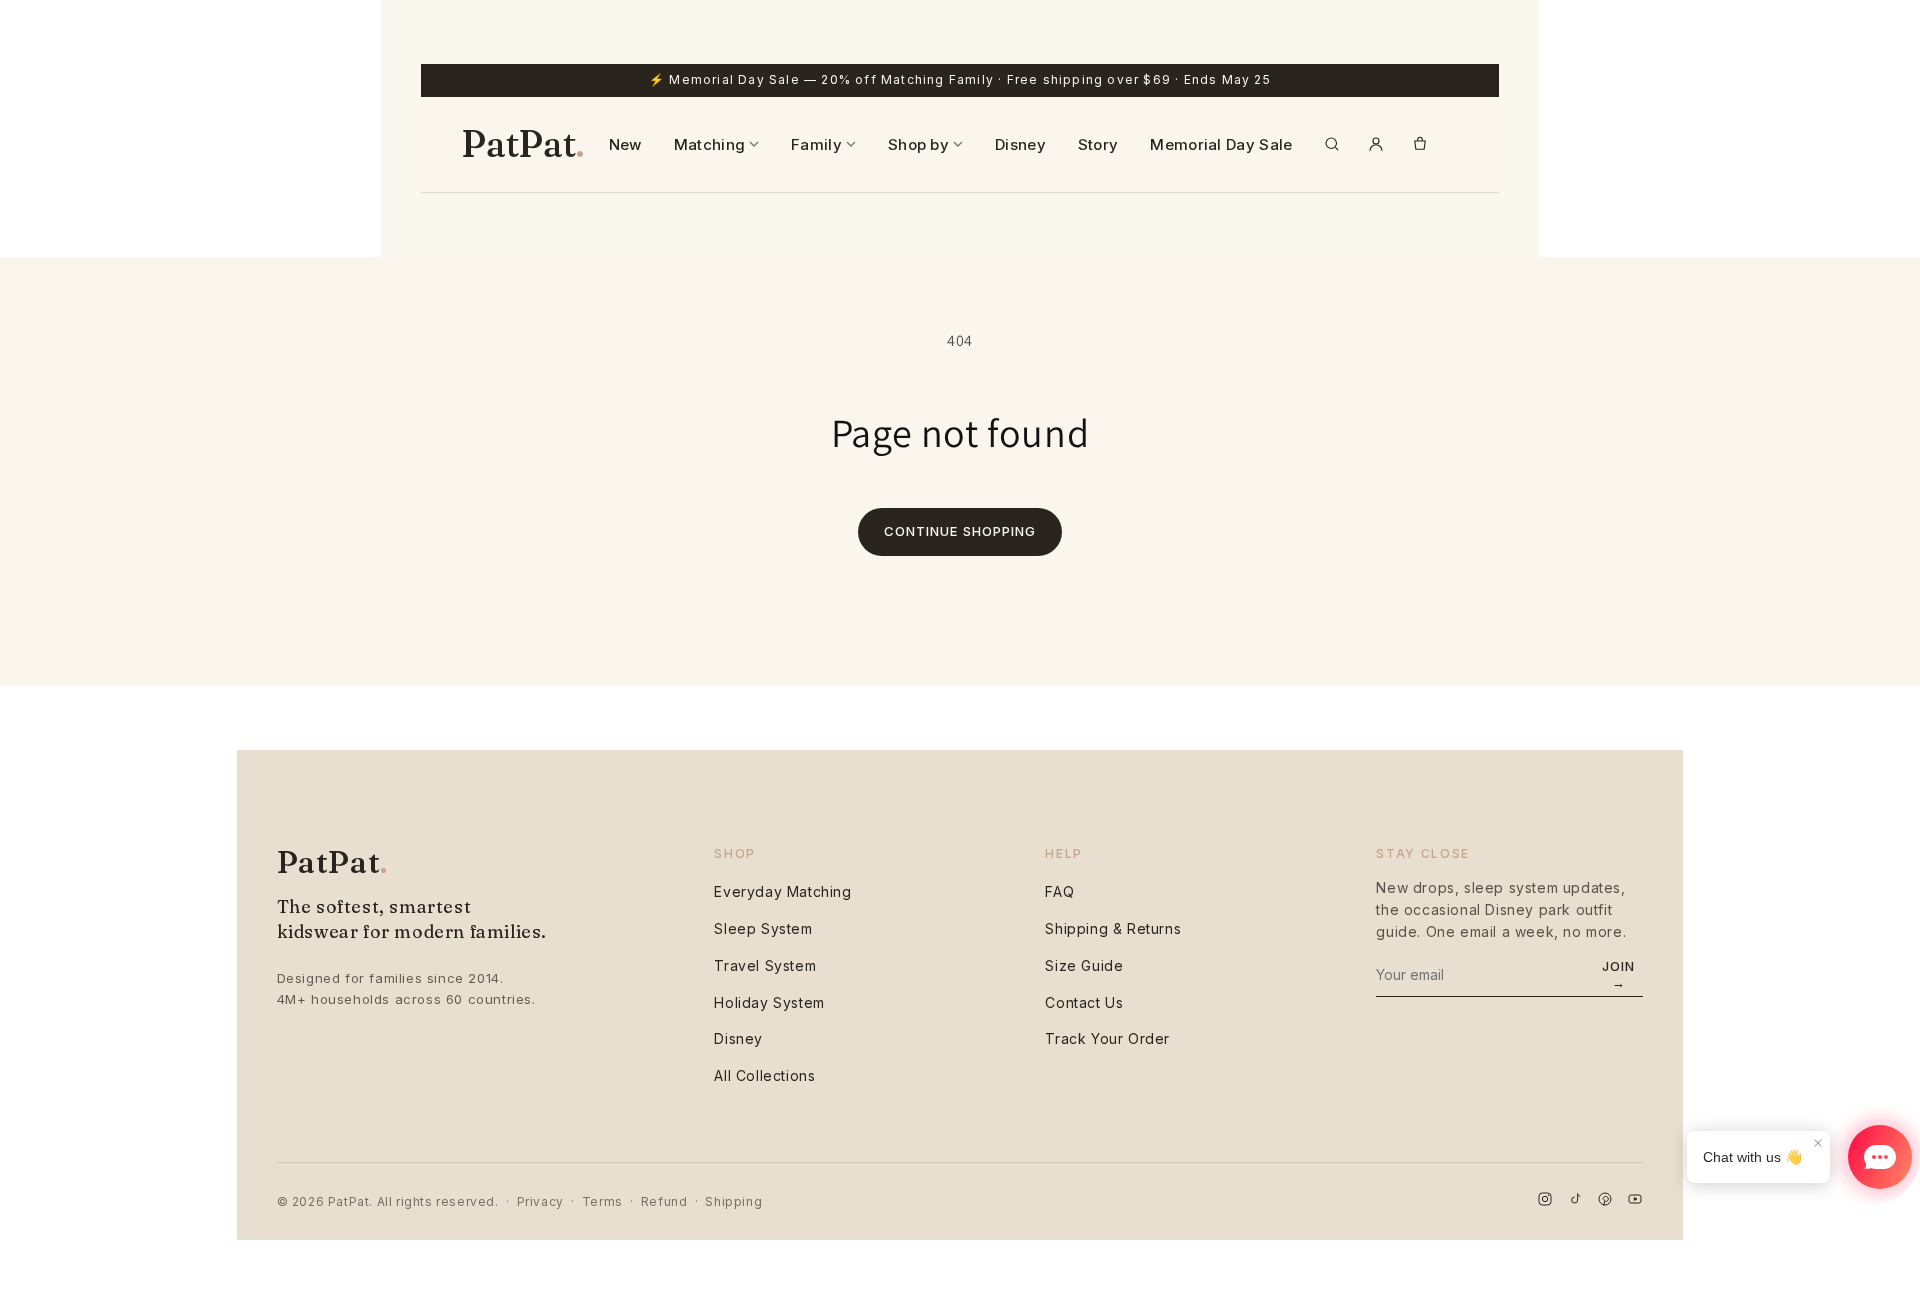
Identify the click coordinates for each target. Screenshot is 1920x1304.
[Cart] (1420, 144)
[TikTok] (1575, 1201)
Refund (664, 1201)
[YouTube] (1635, 1201)
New (625, 144)
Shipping (733, 1201)
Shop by (918, 144)
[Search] (1332, 144)
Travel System (765, 965)
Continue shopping (960, 531)
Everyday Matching (782, 891)
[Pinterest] (1605, 1201)
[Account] (1376, 144)
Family (816, 144)
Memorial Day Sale (1221, 144)
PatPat (522, 144)
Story (1098, 144)
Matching (709, 144)
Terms (602, 1201)
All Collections (764, 1075)
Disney (1020, 144)
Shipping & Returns (1113, 928)
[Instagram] (1545, 1201)
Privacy (540, 1201)
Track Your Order (1107, 1038)
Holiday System (769, 1002)
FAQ (1059, 891)
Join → (1618, 974)
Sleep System (763, 928)
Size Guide (1084, 965)
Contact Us (1084, 1002)
